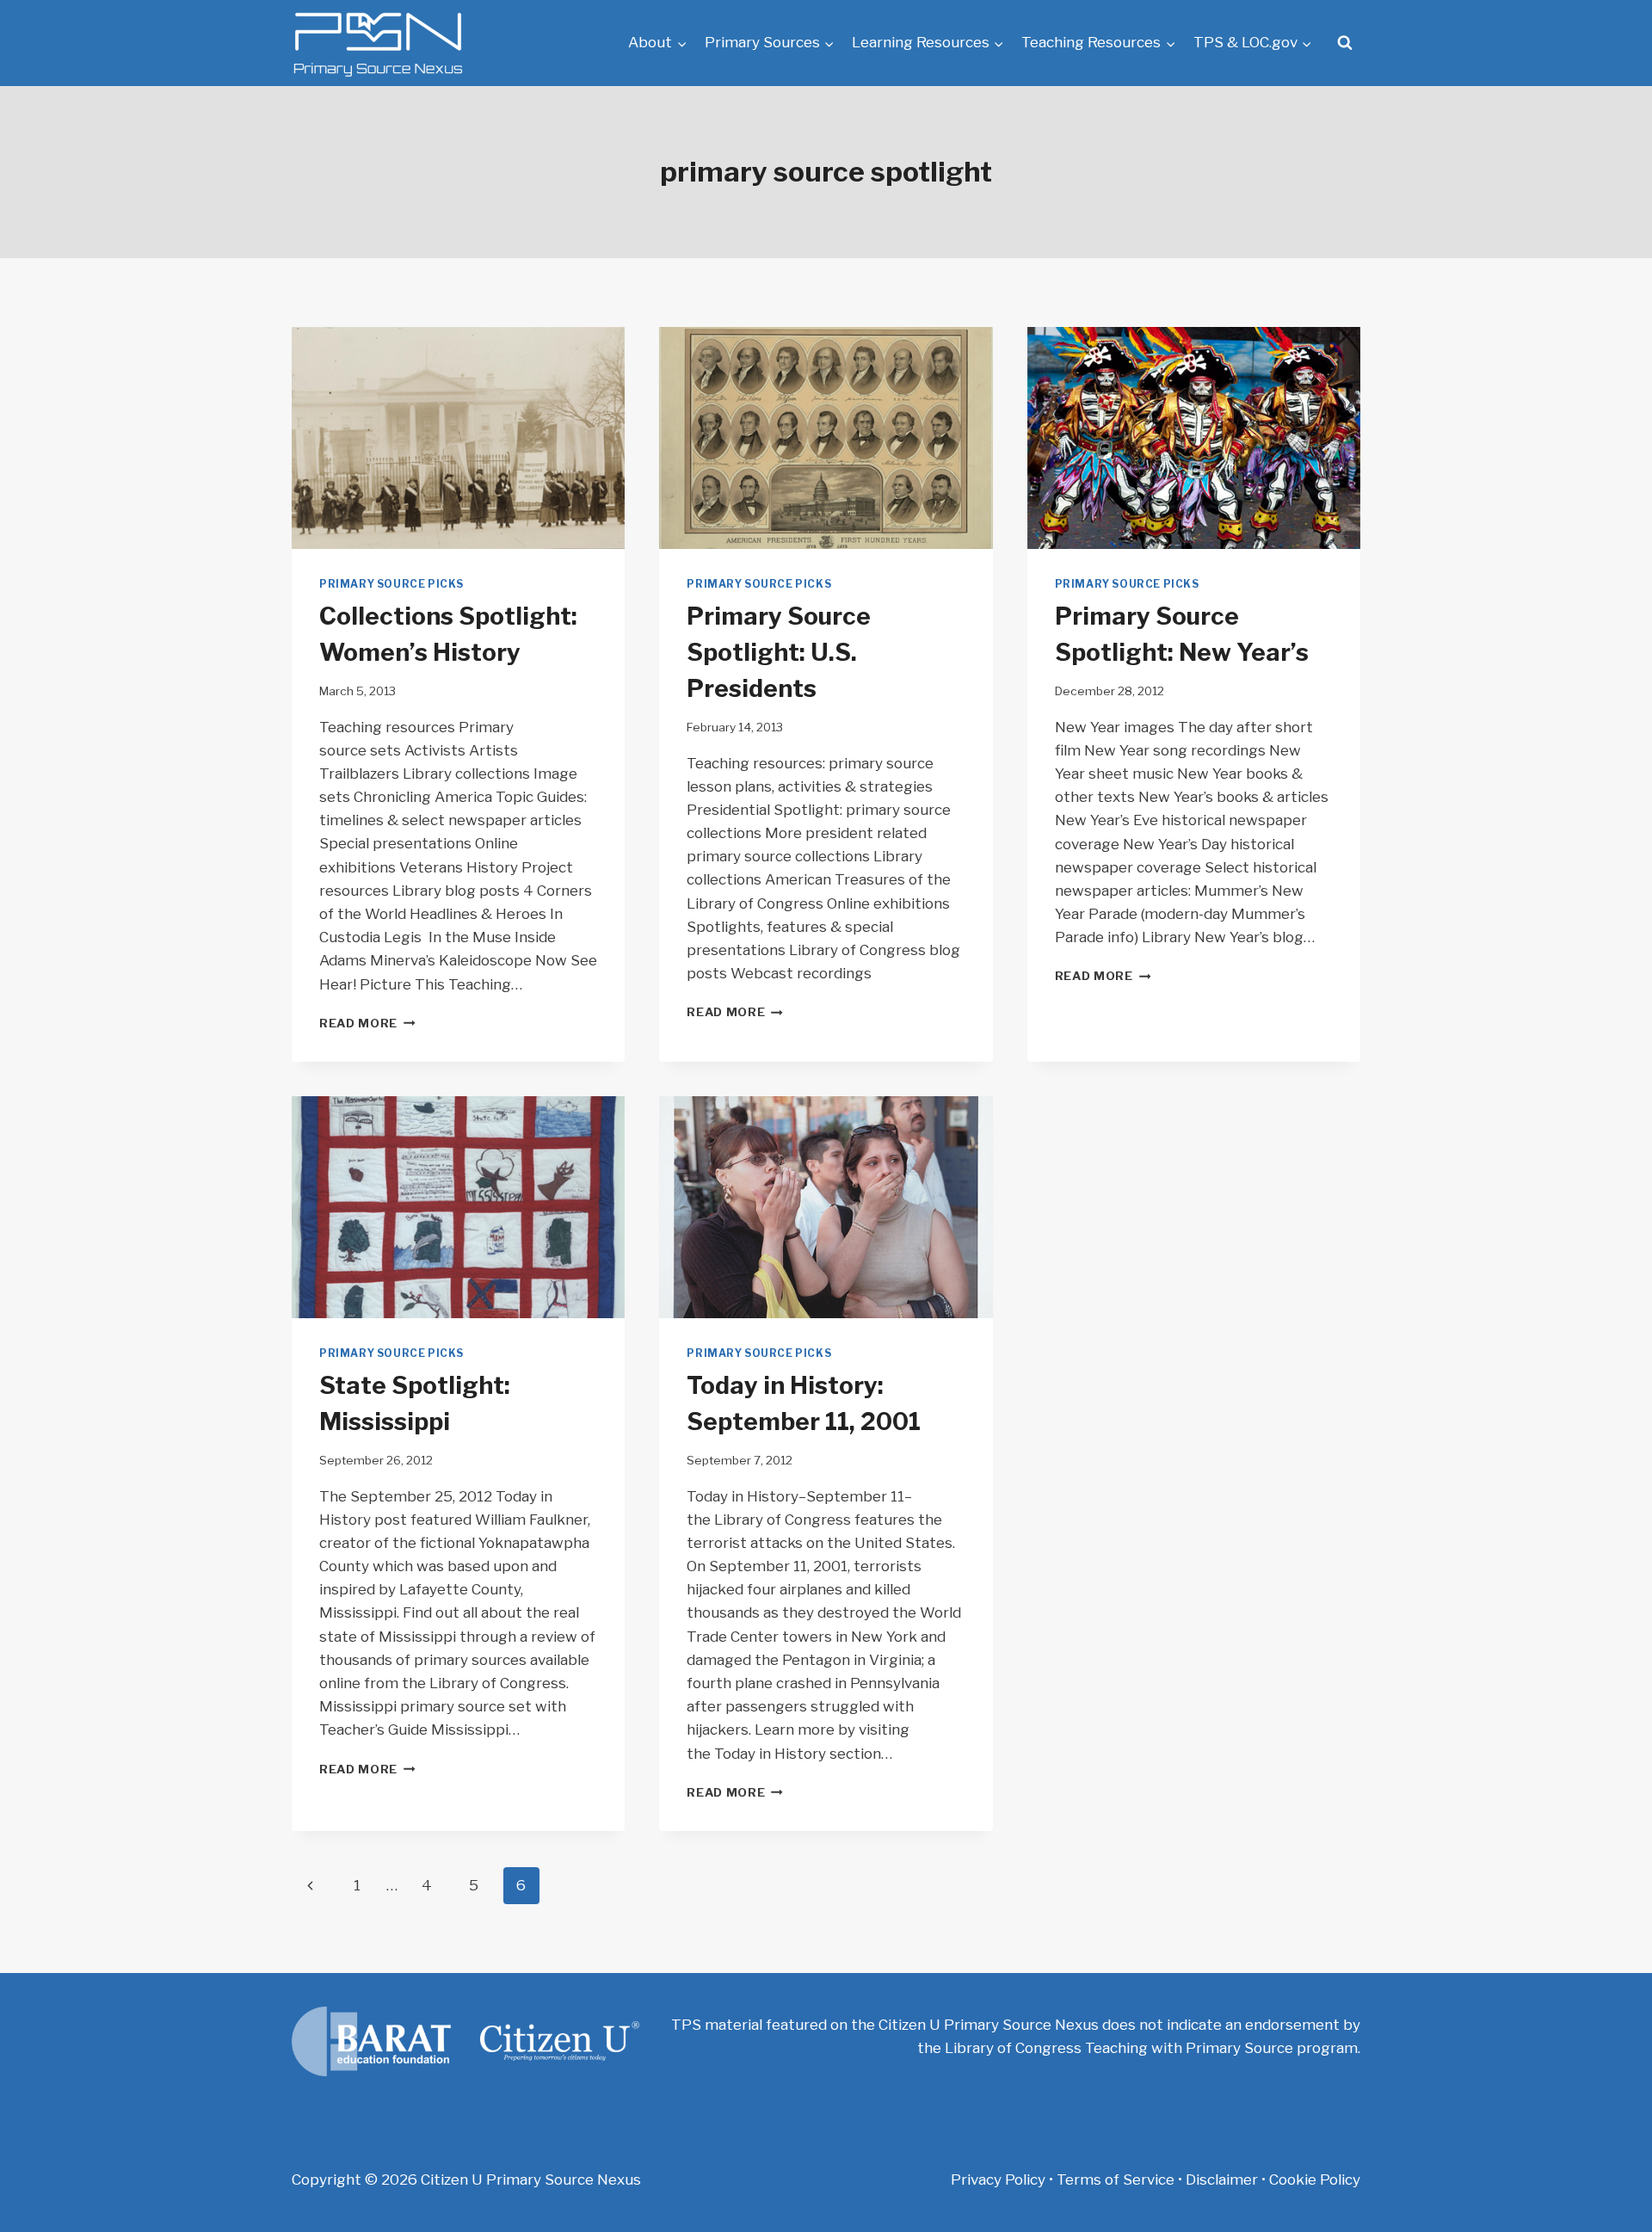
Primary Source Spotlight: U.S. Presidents (779, 652)
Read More (367, 1023)
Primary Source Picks (391, 584)
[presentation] (458, 438)
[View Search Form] (1345, 43)
